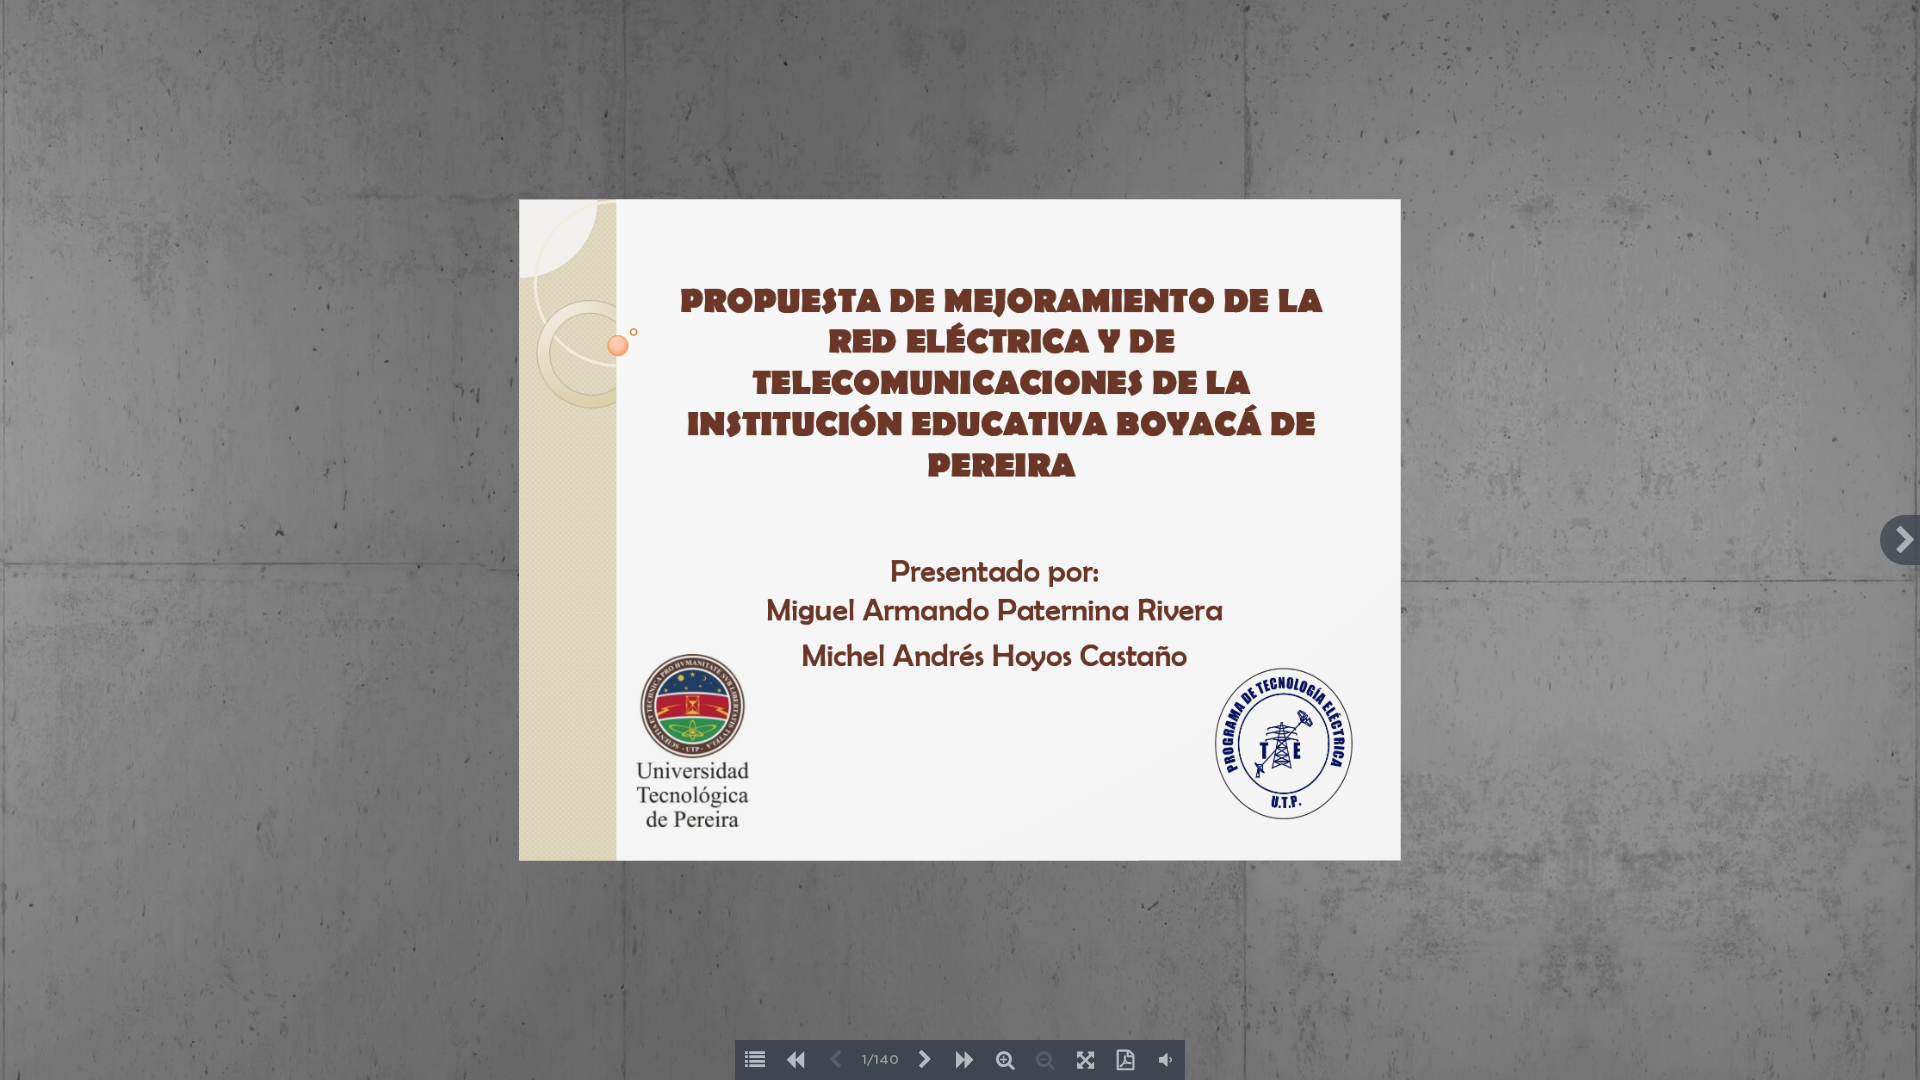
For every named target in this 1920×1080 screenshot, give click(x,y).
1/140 (880, 1060)
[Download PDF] (1125, 1060)
